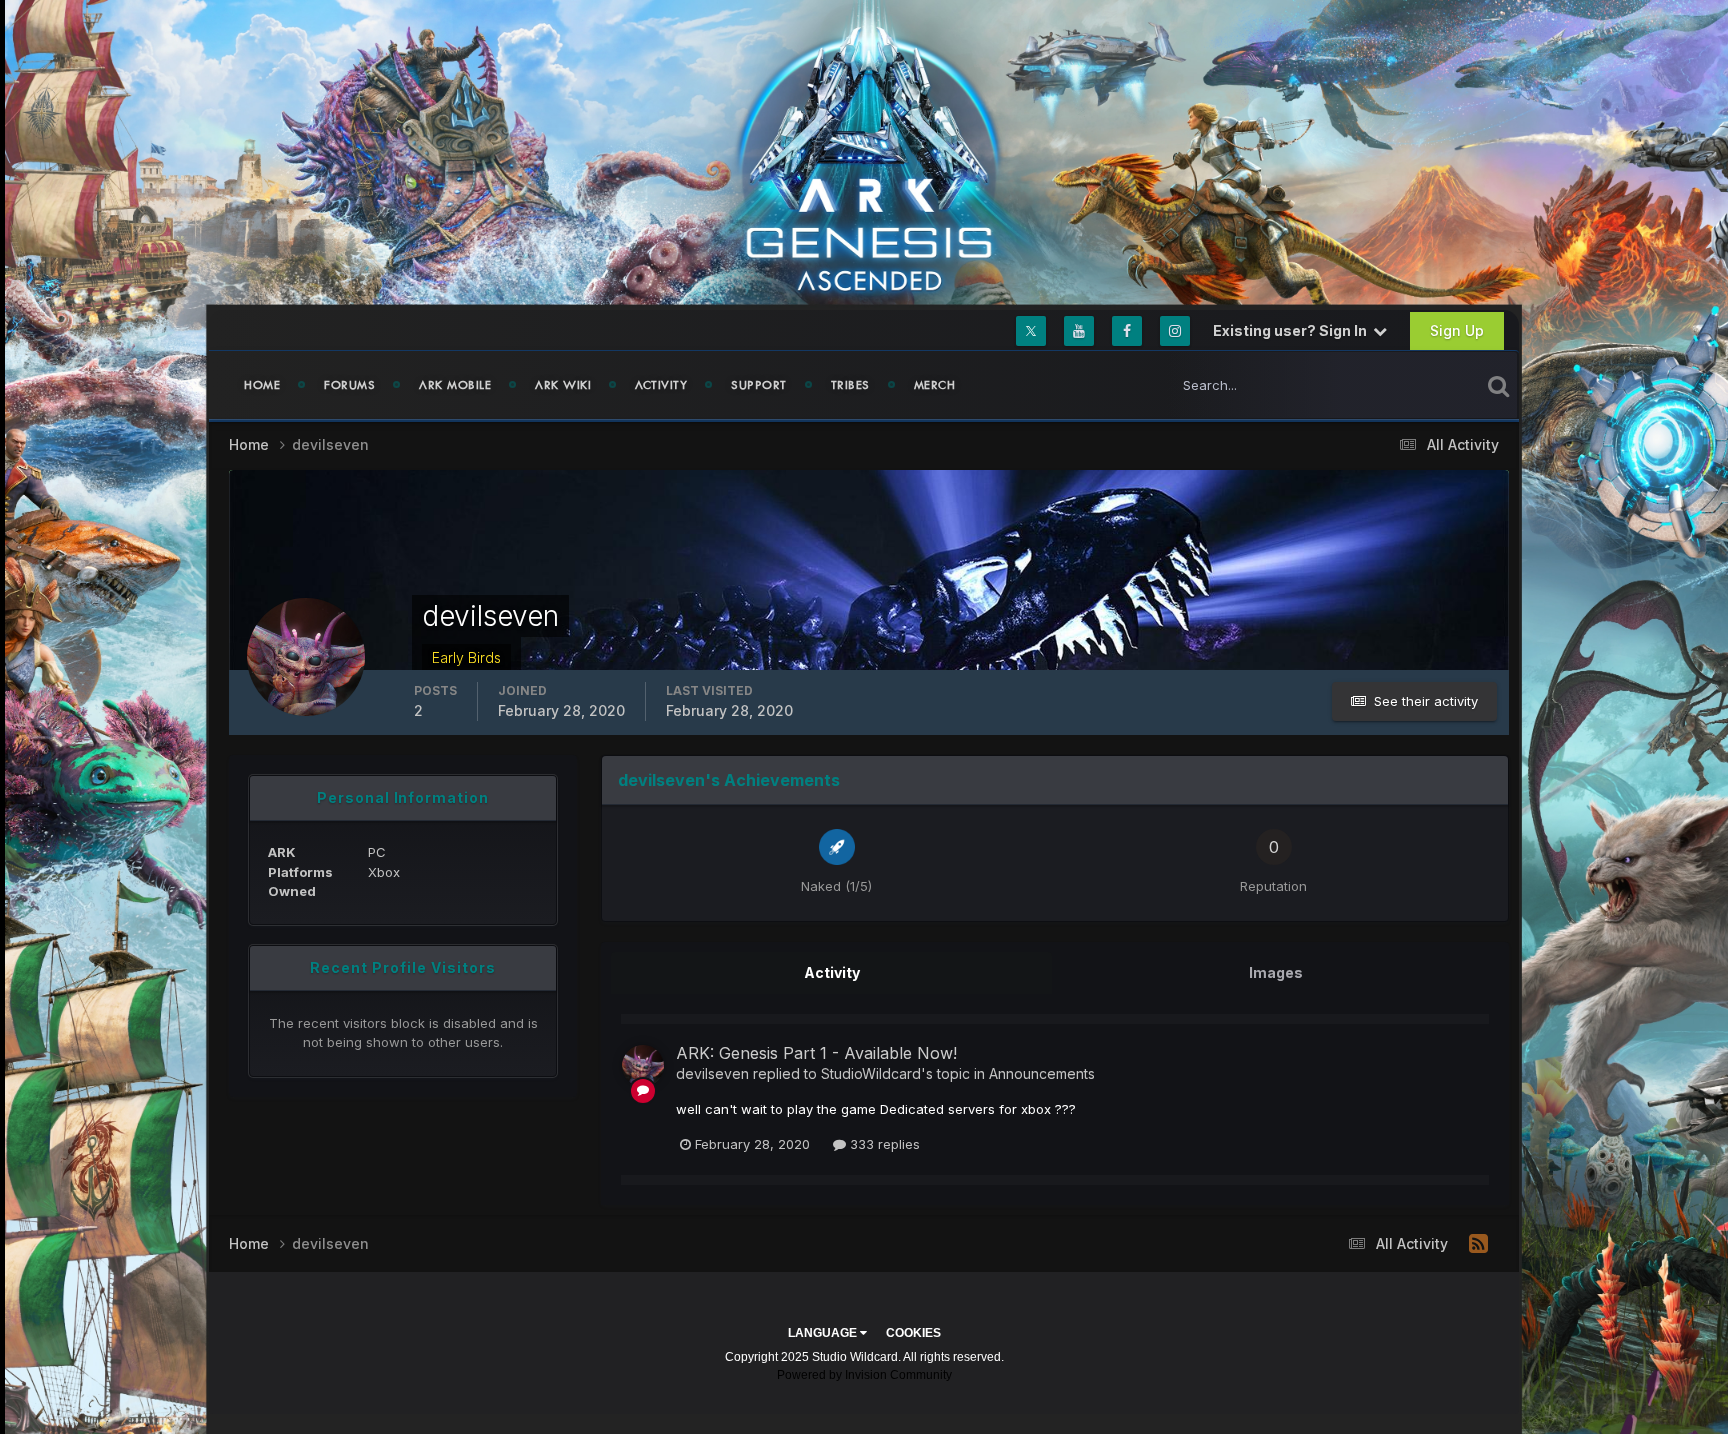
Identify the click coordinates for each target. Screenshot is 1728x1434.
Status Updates (1407, 384)
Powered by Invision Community (864, 1375)
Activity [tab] (832, 972)
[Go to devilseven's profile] (643, 1066)
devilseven (712, 1073)
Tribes (850, 385)
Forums (349, 385)
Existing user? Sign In (1293, 330)
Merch (935, 385)
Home (262, 385)
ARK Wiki (563, 385)
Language (824, 1333)
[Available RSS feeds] (1478, 1244)
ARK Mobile (455, 385)
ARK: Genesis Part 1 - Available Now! (816, 1053)
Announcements (1042, 1073)
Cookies (913, 1333)
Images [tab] (1276, 972)
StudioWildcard (871, 1073)
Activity (661, 385)
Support (759, 385)
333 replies (883, 1144)
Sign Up (1457, 330)
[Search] (1498, 385)
